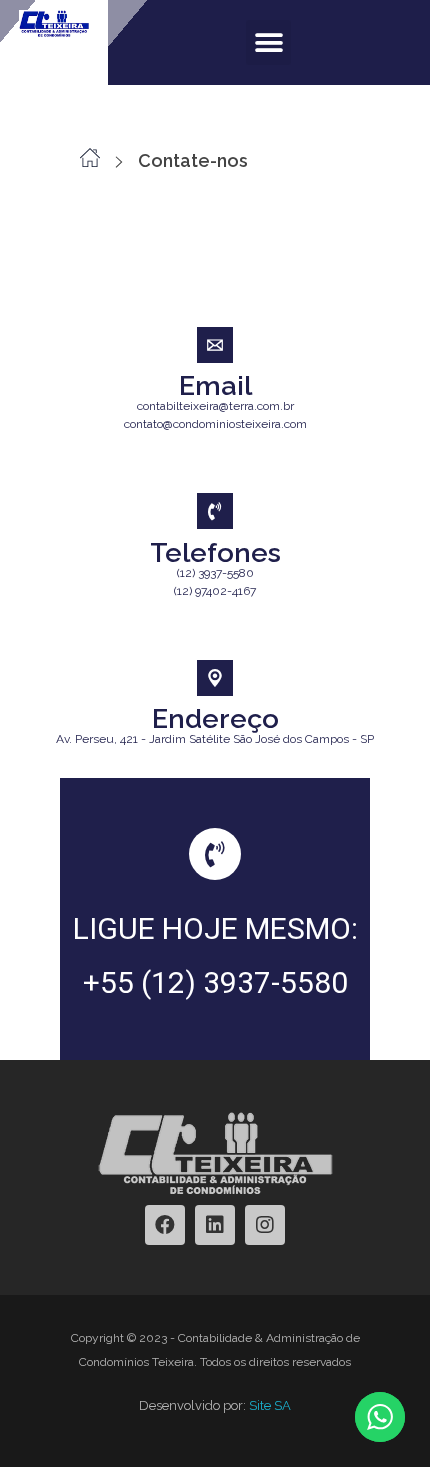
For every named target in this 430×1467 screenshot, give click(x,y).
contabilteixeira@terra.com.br (215, 406)
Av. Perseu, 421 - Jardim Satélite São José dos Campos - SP (215, 739)
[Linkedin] (215, 1225)
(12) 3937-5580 (215, 573)
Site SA (270, 1405)
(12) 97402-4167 (215, 591)
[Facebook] (165, 1225)
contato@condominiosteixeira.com (215, 424)
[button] (268, 42)
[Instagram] (265, 1225)
